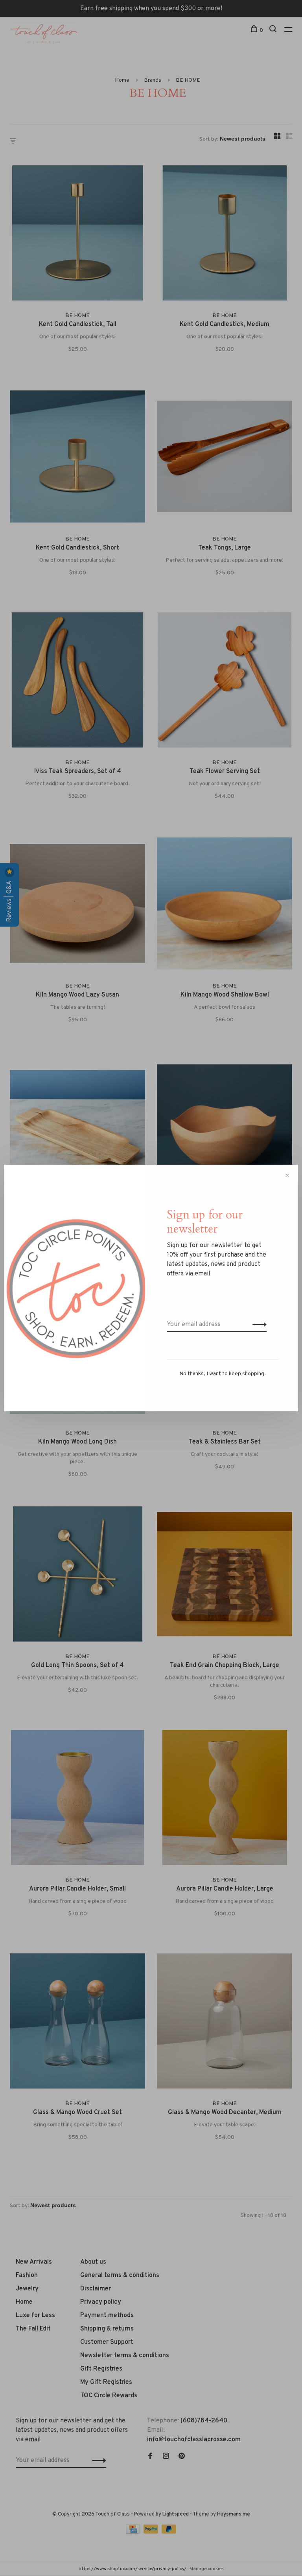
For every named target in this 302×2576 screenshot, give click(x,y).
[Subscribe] (257, 1325)
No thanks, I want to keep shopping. (223, 1374)
